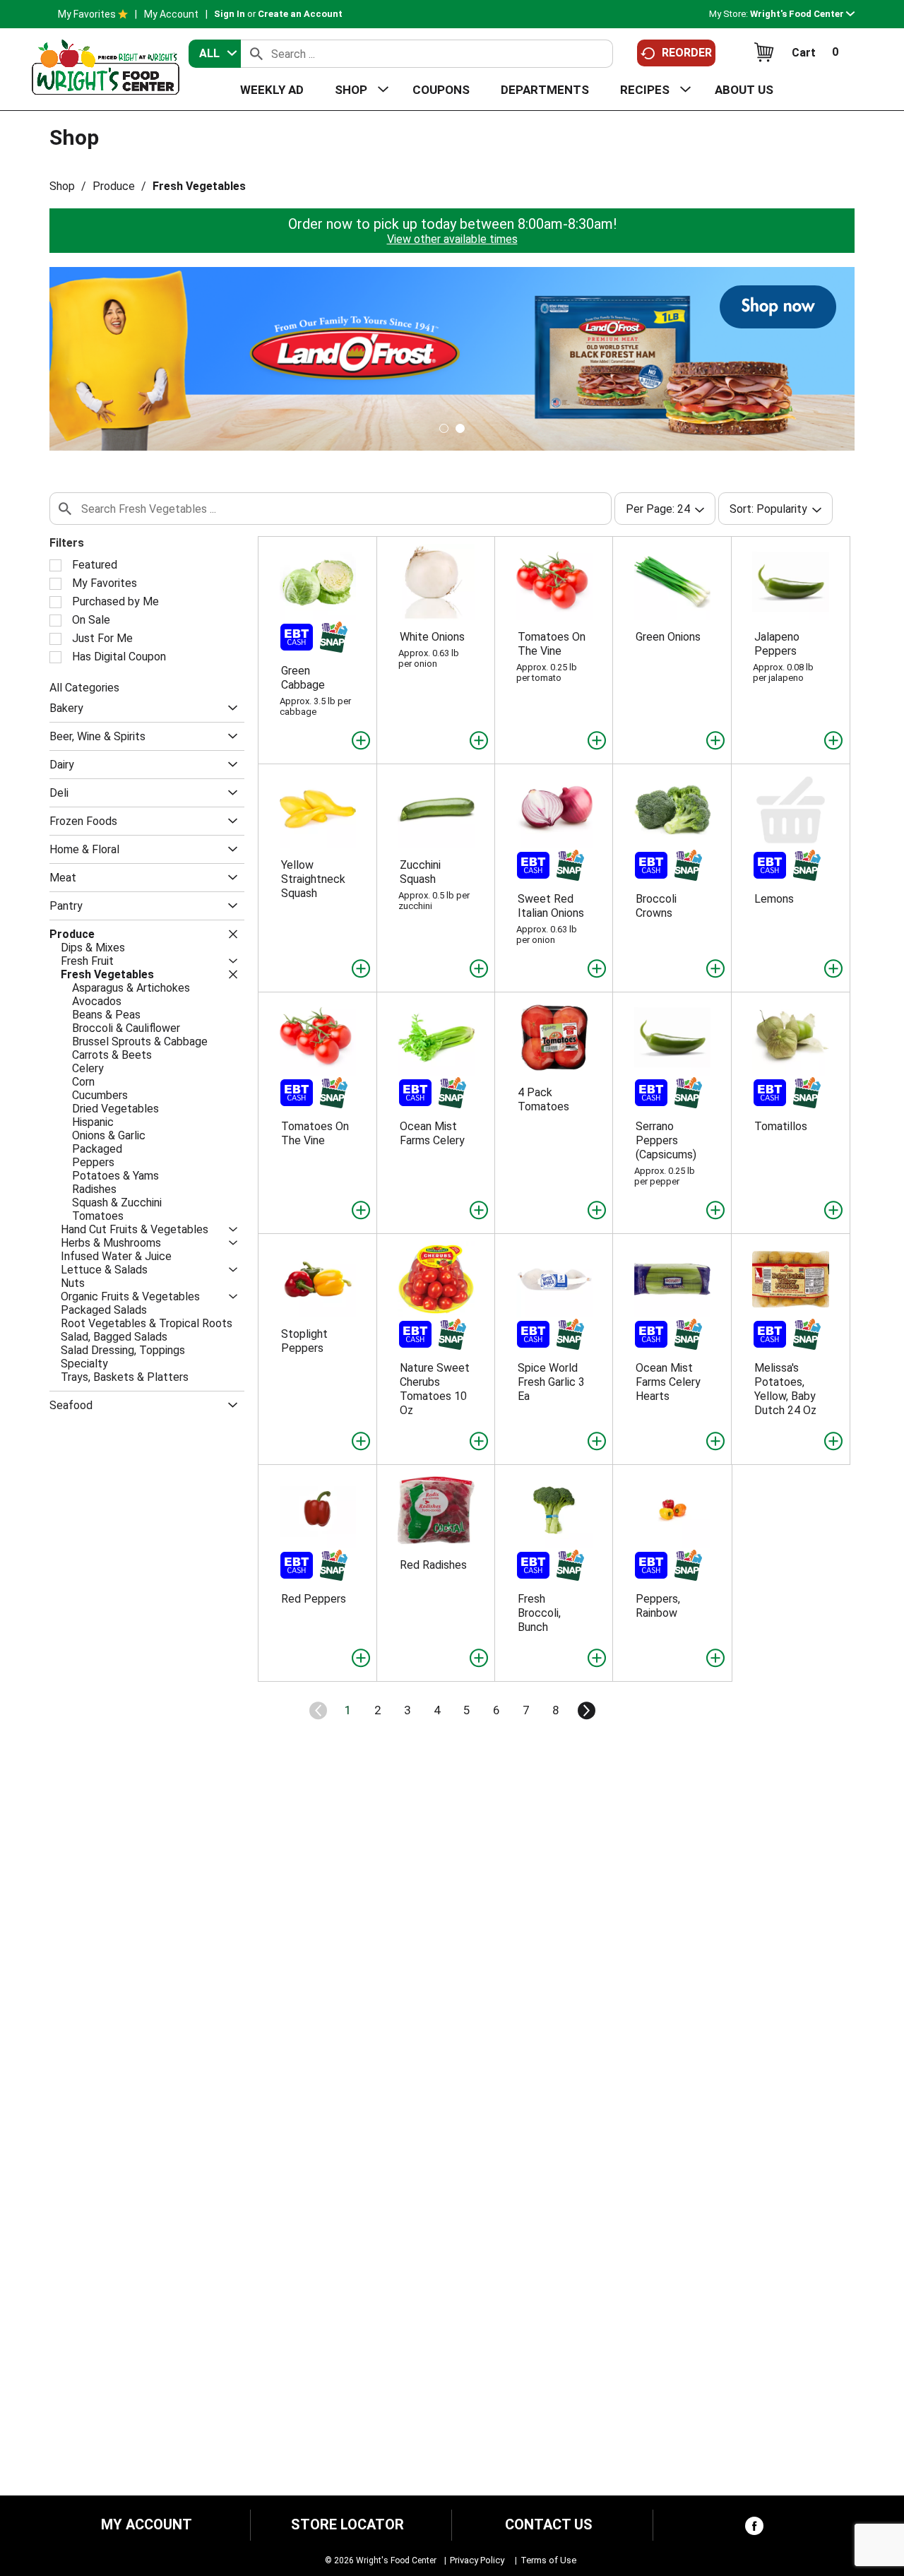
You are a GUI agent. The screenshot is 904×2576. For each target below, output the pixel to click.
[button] (802, 14)
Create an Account (300, 14)
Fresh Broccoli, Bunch (539, 1613)
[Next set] (585, 1711)
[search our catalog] (256, 54)
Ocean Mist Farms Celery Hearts (668, 1382)
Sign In (230, 14)
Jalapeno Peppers (777, 644)
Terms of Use (548, 2560)
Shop (62, 186)
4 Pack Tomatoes (543, 1099)
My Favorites (87, 14)
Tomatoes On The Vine (552, 644)
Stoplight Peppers (304, 1341)
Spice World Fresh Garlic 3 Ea (551, 1382)
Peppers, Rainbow (658, 1606)
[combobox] (215, 54)
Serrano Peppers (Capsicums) (666, 1140)
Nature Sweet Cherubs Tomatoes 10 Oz (435, 1389)
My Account (171, 14)
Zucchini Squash (420, 872)
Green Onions (668, 637)
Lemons (774, 899)
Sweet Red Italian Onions (551, 906)
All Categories (84, 688)
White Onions (432, 637)
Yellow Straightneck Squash (313, 879)
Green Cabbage (303, 678)
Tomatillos (781, 1126)
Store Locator (347, 2525)
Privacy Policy (477, 2560)
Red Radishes (433, 1565)
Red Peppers (314, 1599)
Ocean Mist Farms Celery (432, 1133)
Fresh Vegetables (199, 186)
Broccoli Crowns (656, 906)
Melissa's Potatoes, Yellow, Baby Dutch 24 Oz (785, 1389)
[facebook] (754, 2529)
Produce (114, 186)
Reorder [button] (687, 53)
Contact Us (549, 2525)
